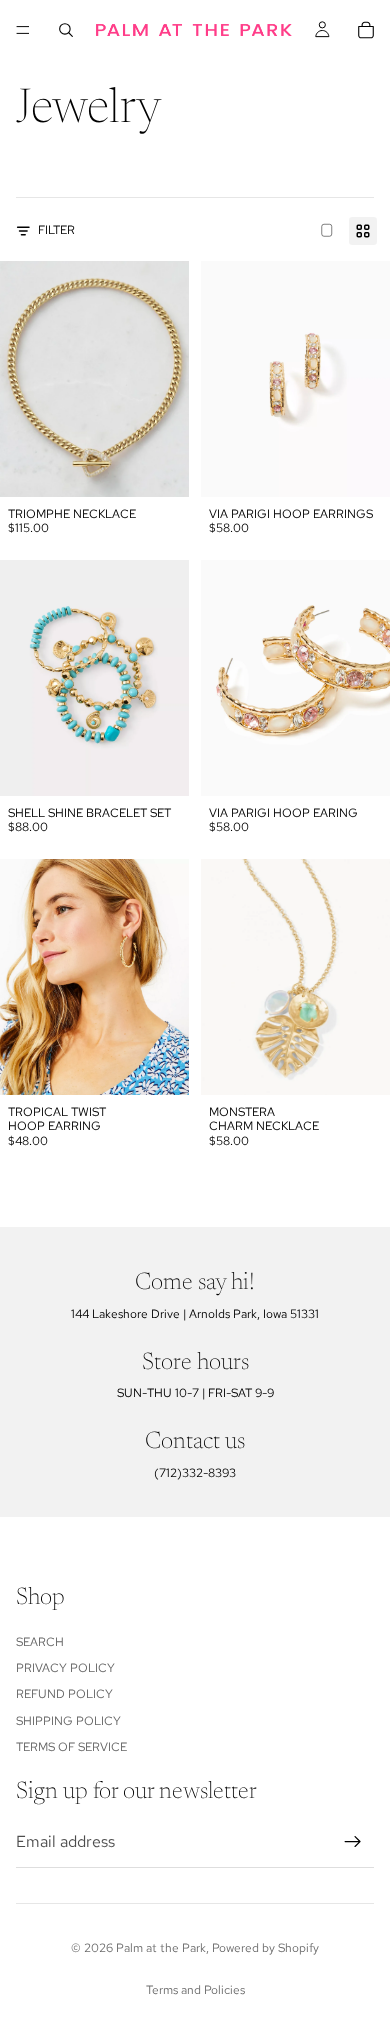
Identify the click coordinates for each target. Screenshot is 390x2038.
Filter (56, 230)
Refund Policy (64, 1694)
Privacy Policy (65, 1668)
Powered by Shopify (265, 1948)
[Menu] (23, 30)
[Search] (66, 30)
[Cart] (366, 30)
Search (40, 1641)
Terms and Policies (195, 1990)
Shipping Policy (68, 1720)
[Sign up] (353, 1841)
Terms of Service (71, 1747)
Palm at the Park (161, 1948)
